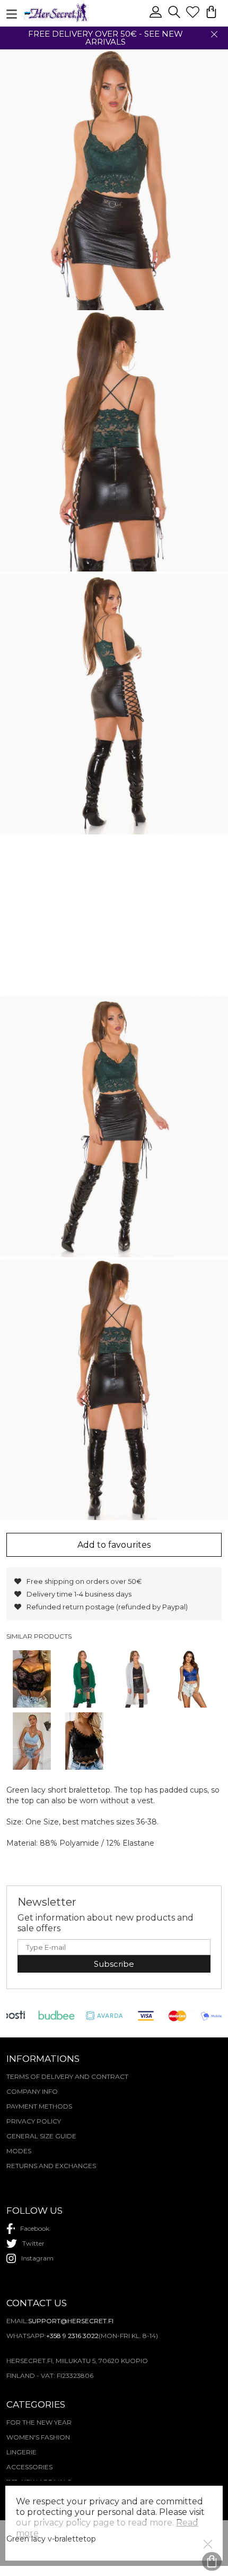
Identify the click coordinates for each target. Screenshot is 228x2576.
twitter (33, 2243)
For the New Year (39, 2422)
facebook (35, 2228)
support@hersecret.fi (71, 2321)
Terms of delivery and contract (67, 2076)
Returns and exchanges (51, 2166)
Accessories (29, 2467)
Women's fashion (38, 2437)
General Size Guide (41, 2136)
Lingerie (21, 2452)
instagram (37, 2258)
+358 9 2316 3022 (72, 2336)
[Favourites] (194, 16)
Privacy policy (34, 2121)
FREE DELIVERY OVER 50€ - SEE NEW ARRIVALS (106, 38)
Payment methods (39, 2106)
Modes (19, 2151)
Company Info (32, 2091)
